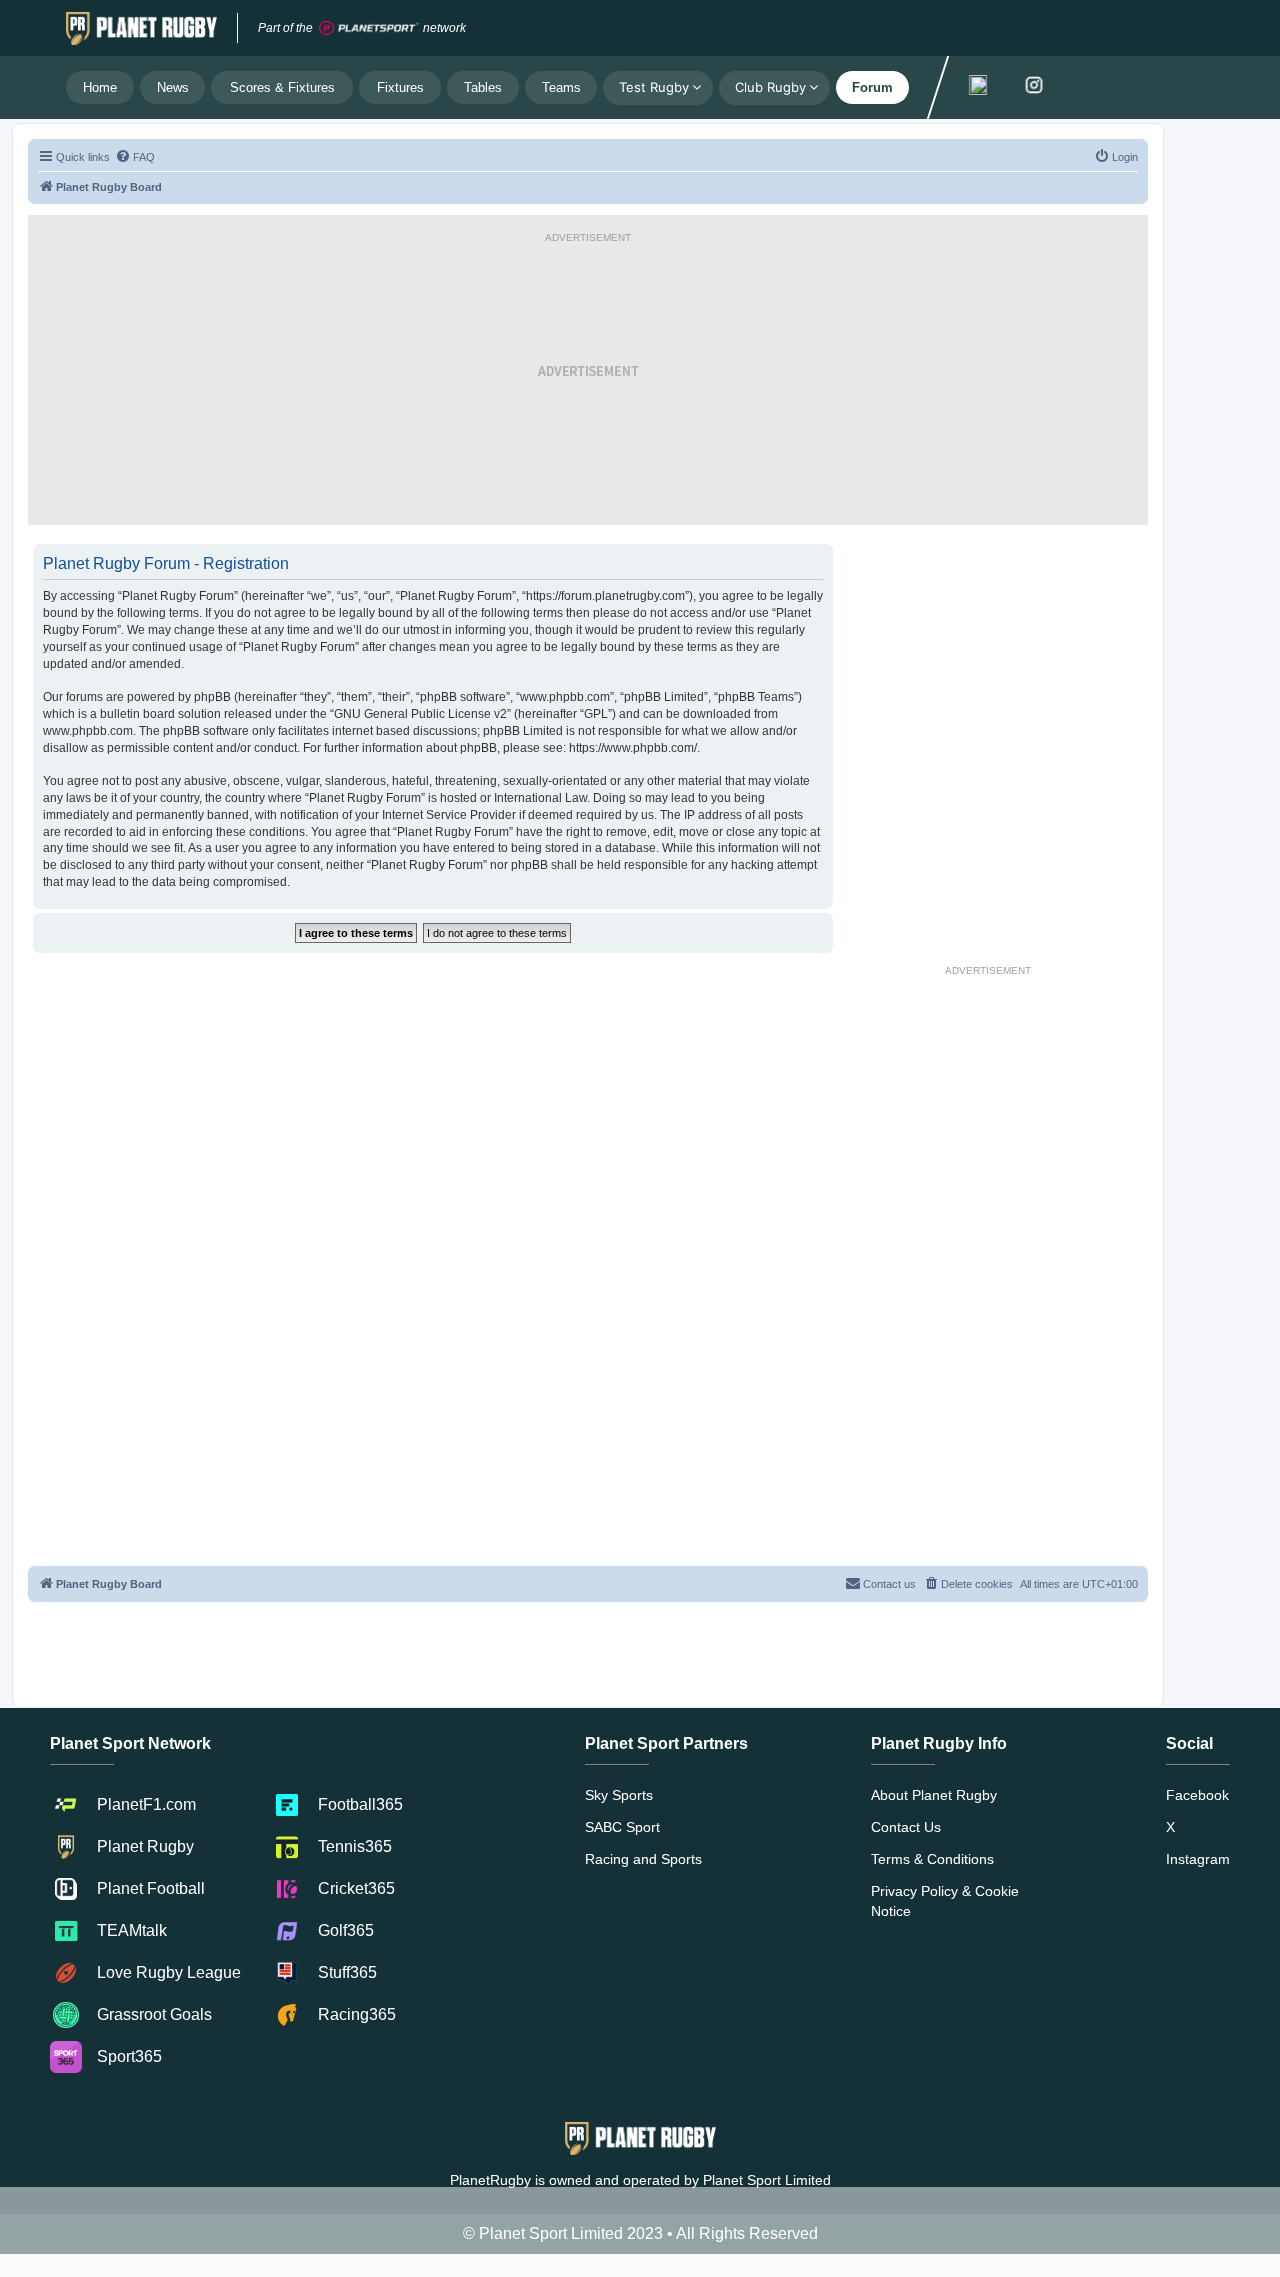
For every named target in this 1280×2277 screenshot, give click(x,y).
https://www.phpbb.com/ (633, 748)
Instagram (1198, 1859)
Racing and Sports (643, 1859)
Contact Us (906, 1827)
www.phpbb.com (88, 731)
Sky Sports (619, 1795)
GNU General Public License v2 (420, 714)
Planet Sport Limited (767, 2180)
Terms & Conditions (932, 1859)
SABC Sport (622, 1827)
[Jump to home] (141, 28)
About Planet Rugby (934, 1795)
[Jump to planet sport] (369, 28)
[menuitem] (135, 157)
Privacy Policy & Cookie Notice (945, 1901)
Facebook (1197, 1795)
